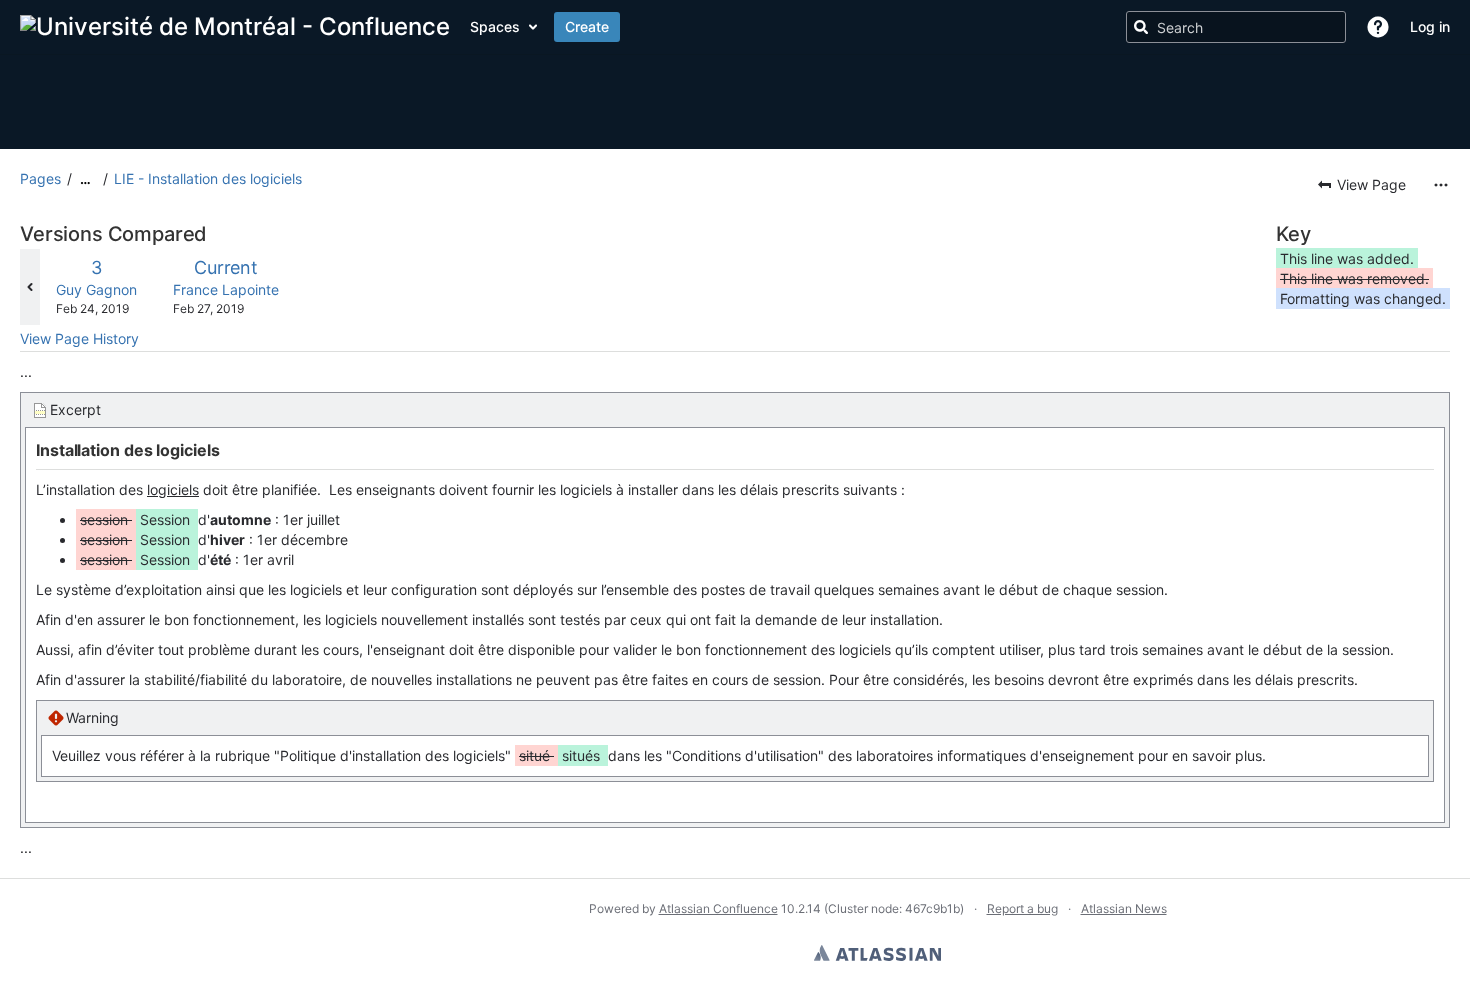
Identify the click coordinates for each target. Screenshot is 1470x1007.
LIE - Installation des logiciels (208, 178)
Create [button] (587, 26)
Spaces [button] (495, 26)
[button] (1378, 27)
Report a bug (1022, 908)
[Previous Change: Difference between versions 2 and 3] (30, 287)
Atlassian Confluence (718, 908)
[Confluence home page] (235, 27)
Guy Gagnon (96, 289)
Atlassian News (1124, 908)
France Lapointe (226, 289)
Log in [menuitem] (1430, 26)
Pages (40, 178)
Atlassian (877, 953)
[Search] (1141, 27)
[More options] (1441, 185)
